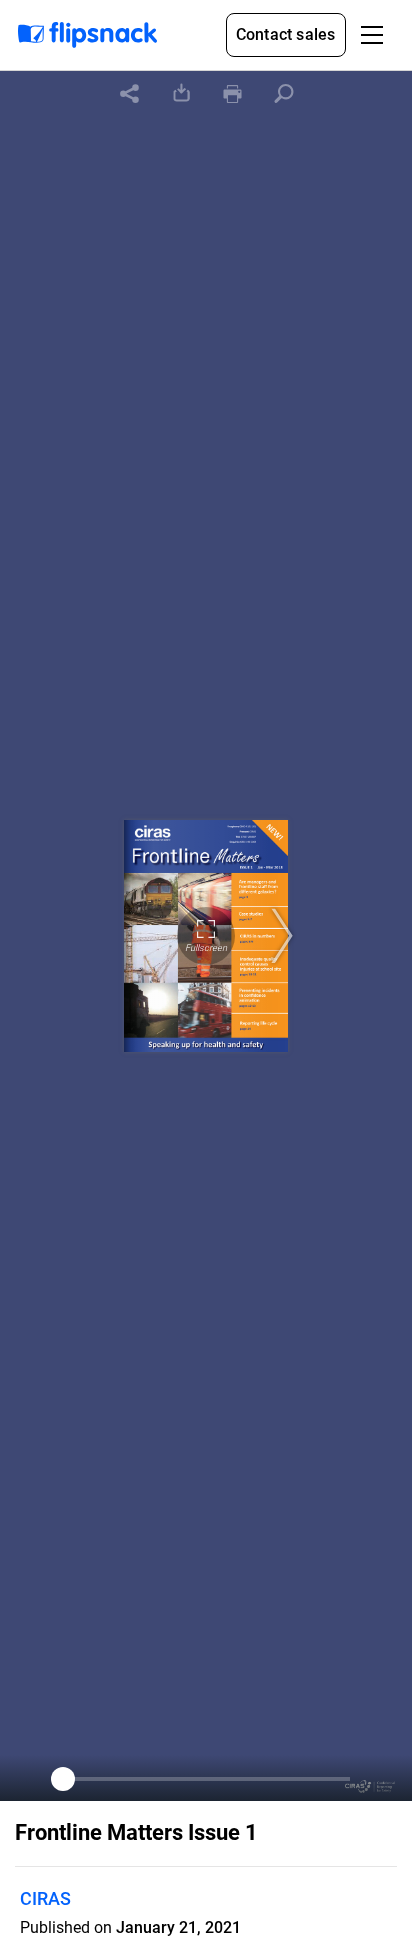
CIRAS (45, 1898)
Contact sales (286, 34)
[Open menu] (372, 35)
